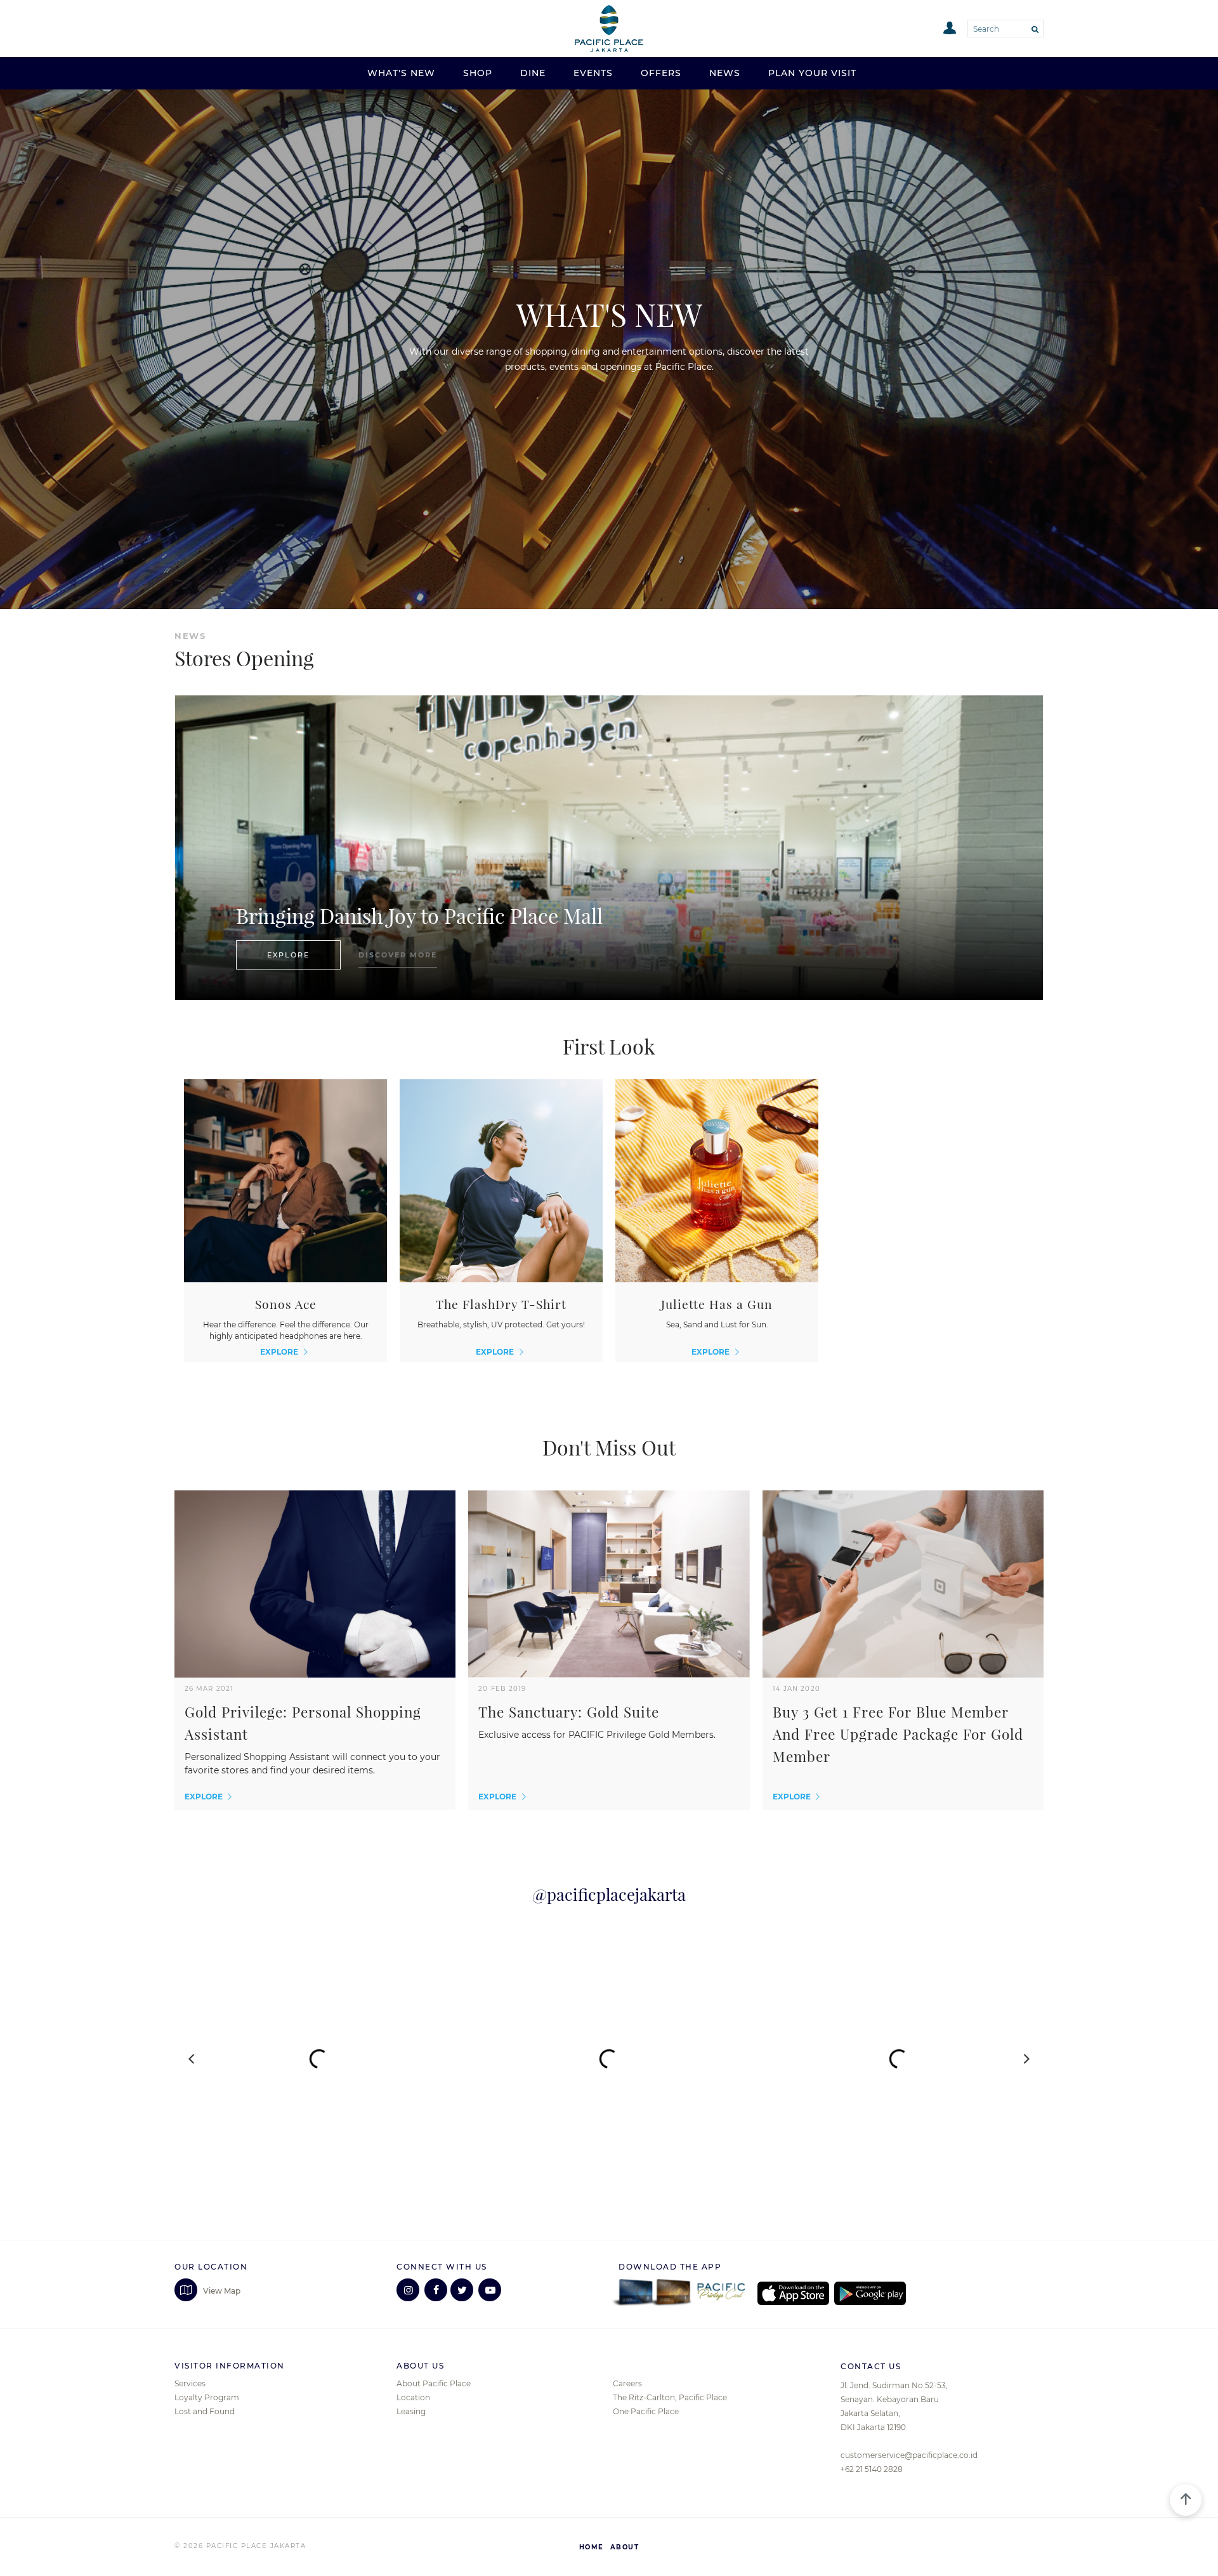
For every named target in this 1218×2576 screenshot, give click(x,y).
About (625, 2547)
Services (190, 2383)
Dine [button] (533, 73)
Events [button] (593, 73)
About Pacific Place (434, 2383)
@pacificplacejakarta (609, 1895)
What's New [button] (401, 73)
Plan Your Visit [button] (812, 73)
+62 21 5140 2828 (872, 2469)
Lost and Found (205, 2411)
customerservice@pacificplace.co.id (909, 2455)
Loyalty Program (207, 2397)
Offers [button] (661, 73)
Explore (288, 955)
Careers (627, 2383)
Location (413, 2397)
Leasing (411, 2411)
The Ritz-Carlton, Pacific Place (670, 2397)
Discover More (398, 955)
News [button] (725, 73)
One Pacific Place (646, 2411)
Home (592, 2547)
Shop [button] (478, 73)
